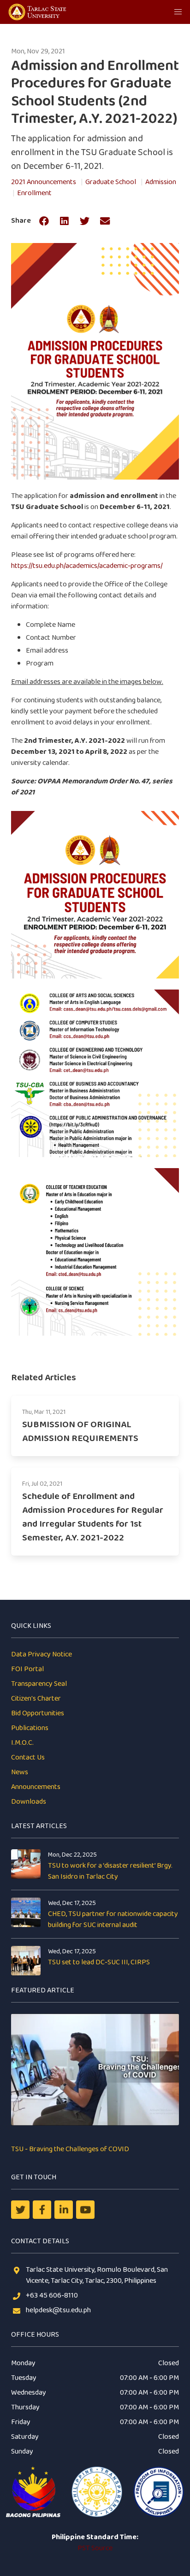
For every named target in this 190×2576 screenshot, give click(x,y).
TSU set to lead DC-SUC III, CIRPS (99, 1962)
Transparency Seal (39, 1684)
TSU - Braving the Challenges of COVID (70, 2149)
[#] (85, 2210)
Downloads (29, 1802)
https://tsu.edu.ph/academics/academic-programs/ (87, 566)
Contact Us (28, 1757)
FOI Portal (27, 1669)
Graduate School (111, 182)
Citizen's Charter (36, 1699)
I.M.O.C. (22, 1743)
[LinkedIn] (64, 2210)
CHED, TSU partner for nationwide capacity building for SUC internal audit (113, 1919)
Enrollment (34, 193)
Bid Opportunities (38, 1713)
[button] (178, 12)
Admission (161, 182)
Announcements (36, 1787)
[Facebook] (42, 2210)
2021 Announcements (44, 182)
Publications (30, 1728)
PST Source (95, 2548)
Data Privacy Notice (42, 1654)
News (20, 1772)
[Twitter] (20, 2210)
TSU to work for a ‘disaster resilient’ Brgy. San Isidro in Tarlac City (110, 1871)
